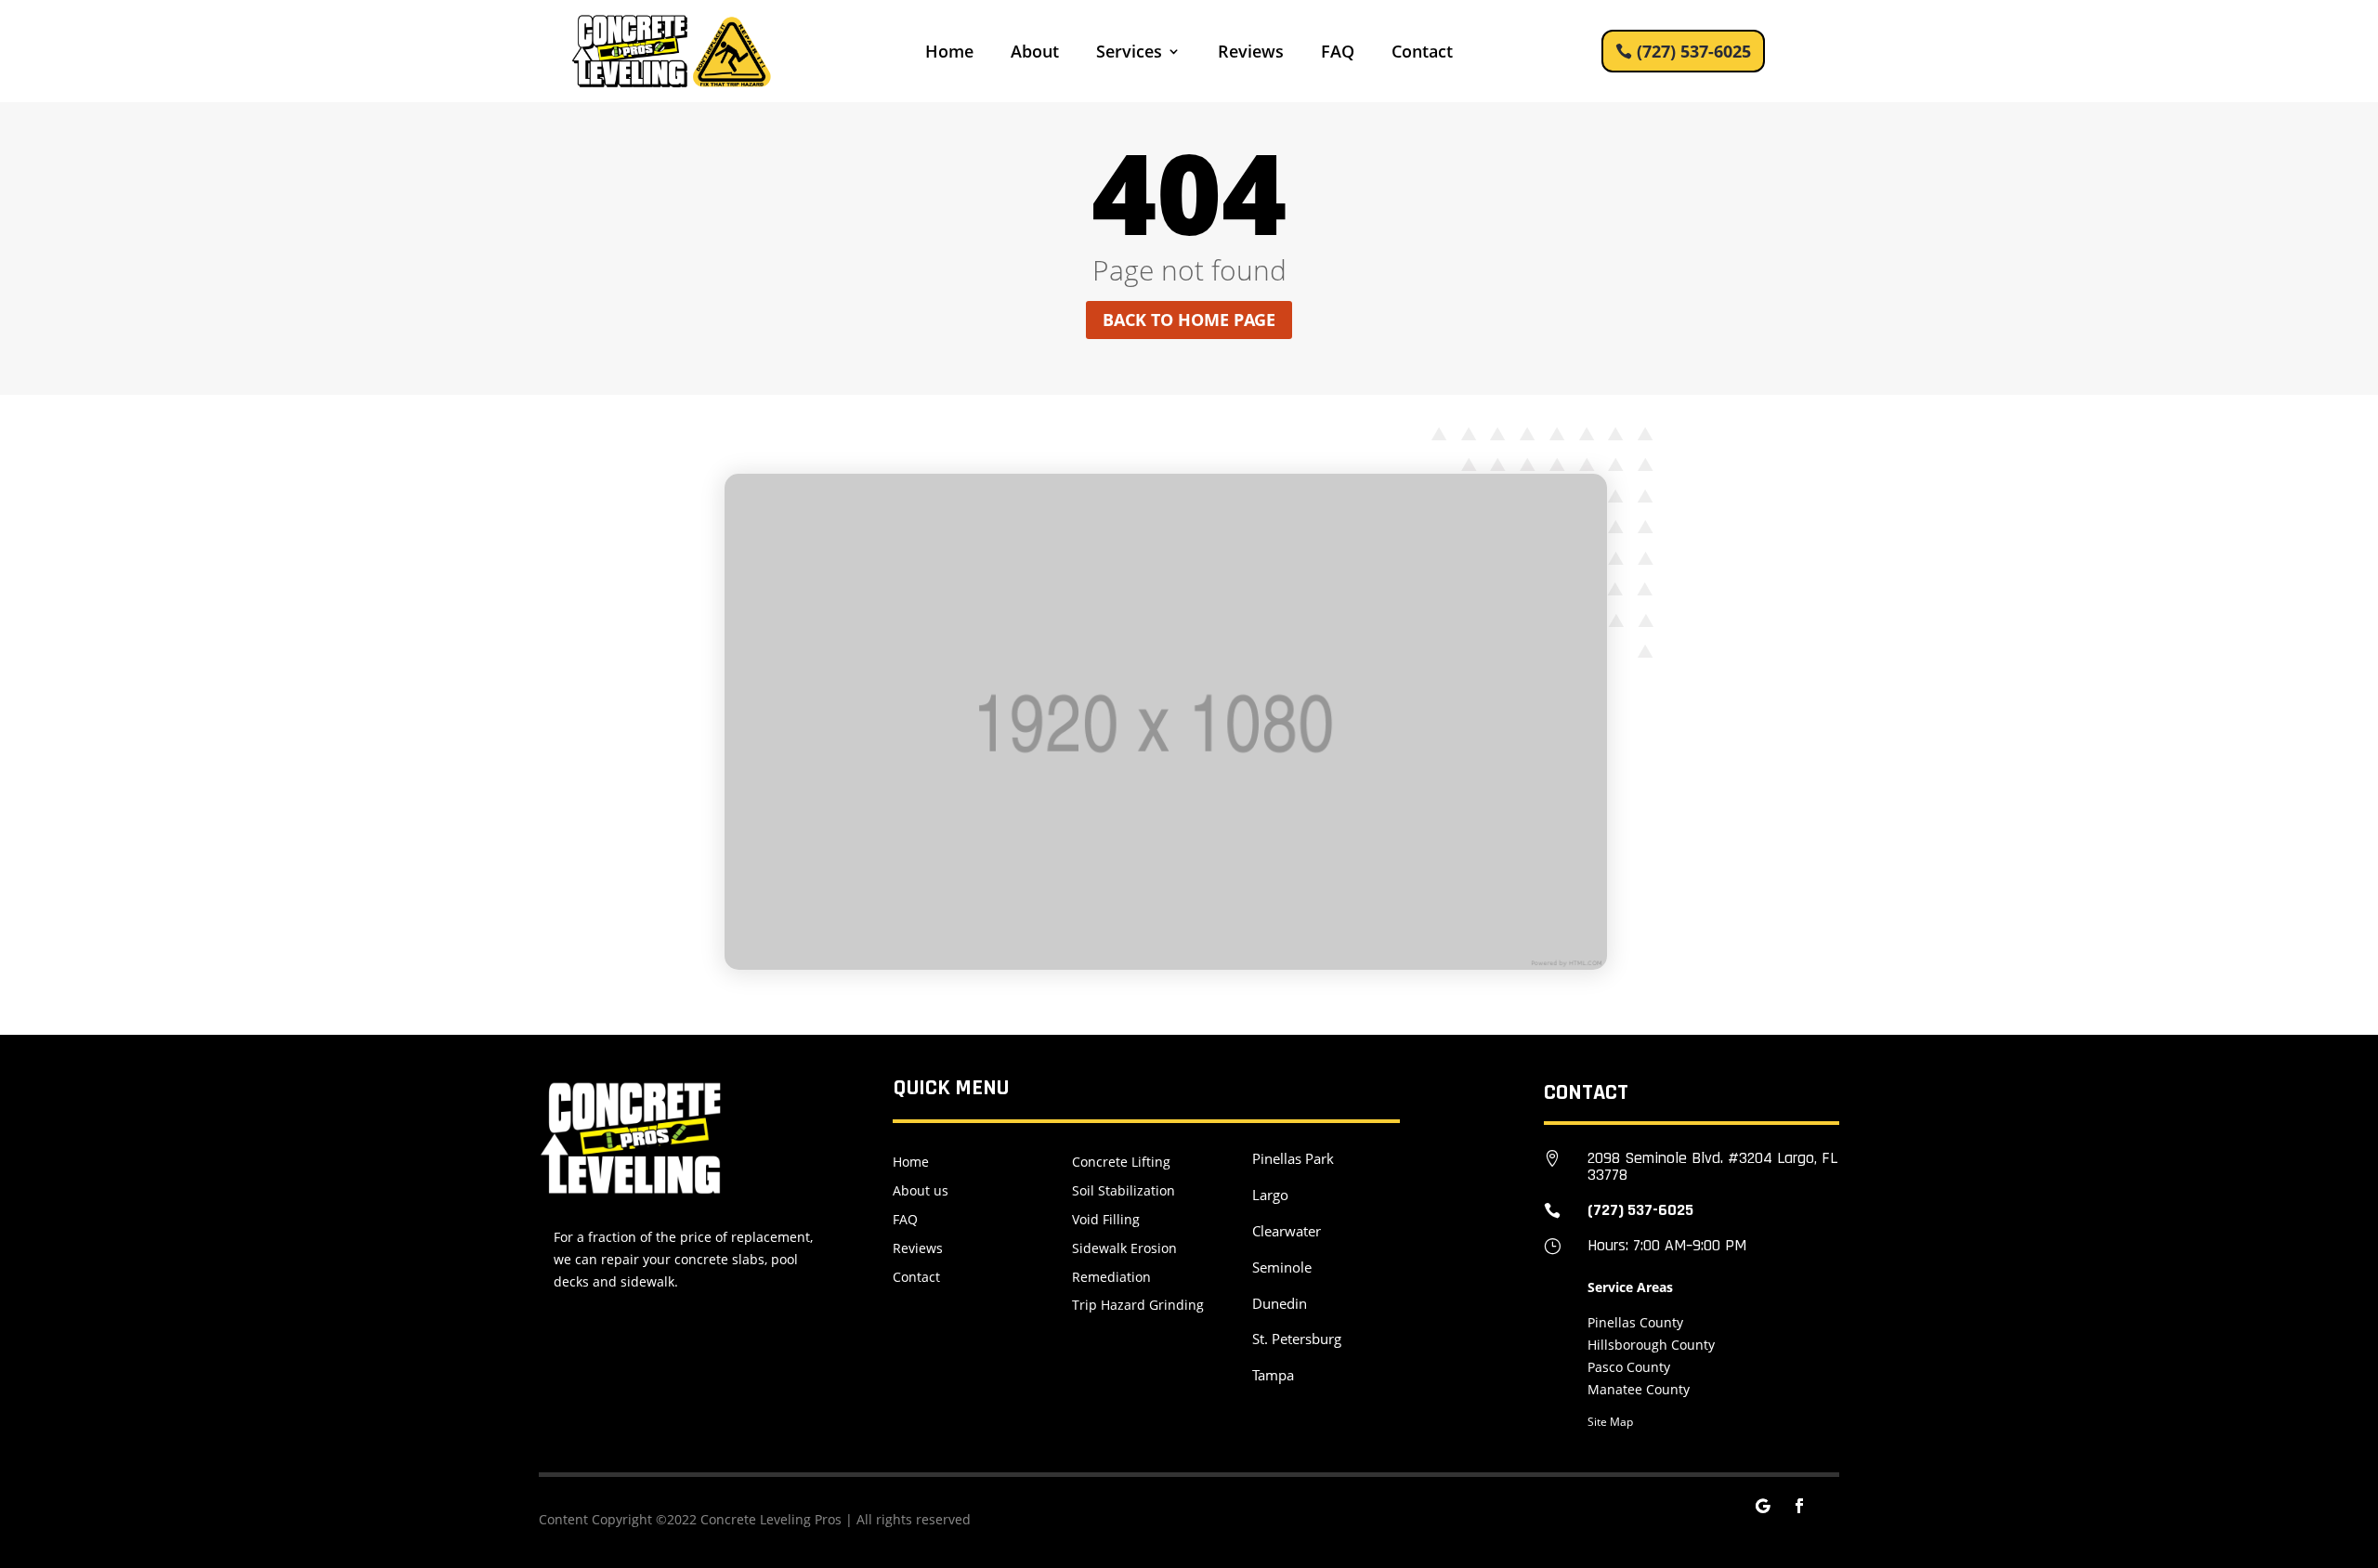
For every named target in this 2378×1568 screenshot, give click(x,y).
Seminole (1282, 1267)
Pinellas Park (1293, 1158)
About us (921, 1190)
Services (1129, 53)
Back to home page (1189, 320)
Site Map (1610, 1422)
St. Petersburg (1297, 1339)
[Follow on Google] (1762, 1506)
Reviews (1251, 53)
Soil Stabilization (1124, 1190)
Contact (1422, 53)
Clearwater (1287, 1231)
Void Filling (1106, 1219)
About (1035, 53)
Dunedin (1280, 1303)
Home (949, 53)
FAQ (1338, 53)
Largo (1270, 1195)
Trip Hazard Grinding (1138, 1305)
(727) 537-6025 (1694, 51)
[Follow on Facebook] (1799, 1506)
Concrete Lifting (1121, 1162)
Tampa (1273, 1375)
